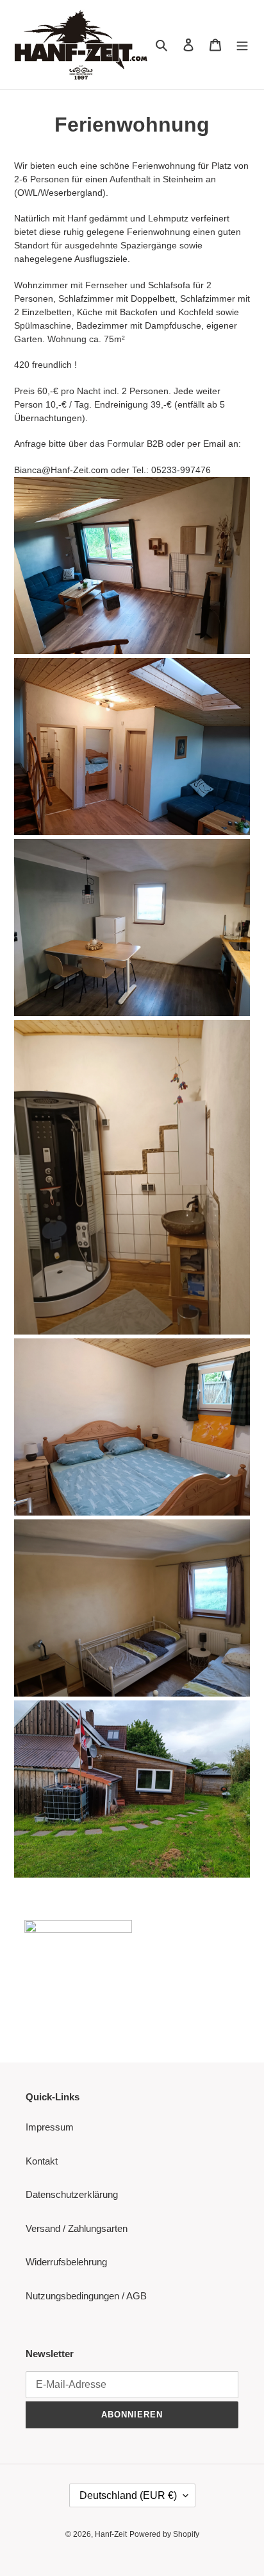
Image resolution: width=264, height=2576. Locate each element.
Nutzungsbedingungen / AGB (86, 2296)
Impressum (50, 2127)
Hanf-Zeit (111, 2534)
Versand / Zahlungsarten (77, 2228)
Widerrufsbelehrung (66, 2262)
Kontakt (42, 2161)
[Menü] (242, 45)
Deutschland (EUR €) (128, 2495)
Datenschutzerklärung (72, 2194)
